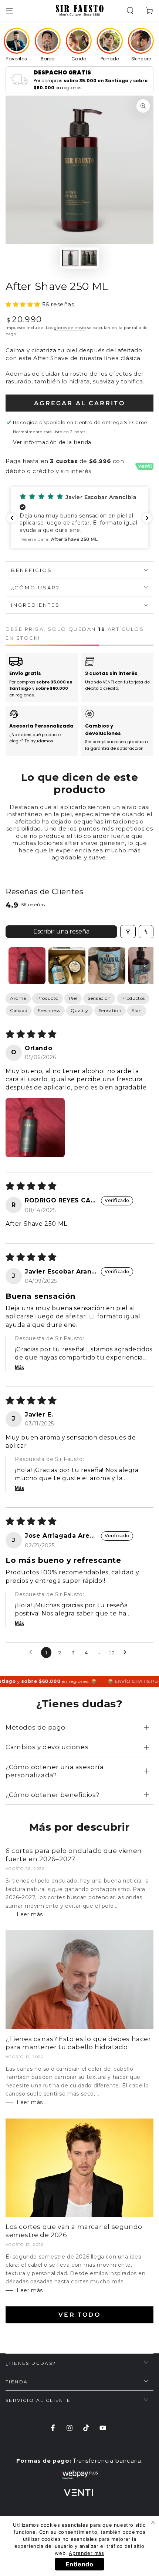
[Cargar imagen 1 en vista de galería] (70, 258)
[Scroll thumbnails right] (145, 966)
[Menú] (10, 11)
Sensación (99, 998)
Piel (73, 998)
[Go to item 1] (27, 966)
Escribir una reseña (61, 931)
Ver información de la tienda (52, 442)
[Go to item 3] (107, 966)
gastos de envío (70, 328)
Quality (79, 1010)
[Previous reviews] (12, 518)
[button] (130, 11)
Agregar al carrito (79, 403)
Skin (137, 1010)
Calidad (19, 1010)
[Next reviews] (147, 518)
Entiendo (80, 2564)
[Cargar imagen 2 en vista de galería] (89, 258)
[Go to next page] (127, 1653)
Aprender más (86, 2553)
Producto (48, 998)
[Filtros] (128, 932)
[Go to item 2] (67, 966)
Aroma (18, 998)
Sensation (110, 1010)
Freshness (49, 1010)
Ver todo (79, 2315)
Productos (133, 998)
